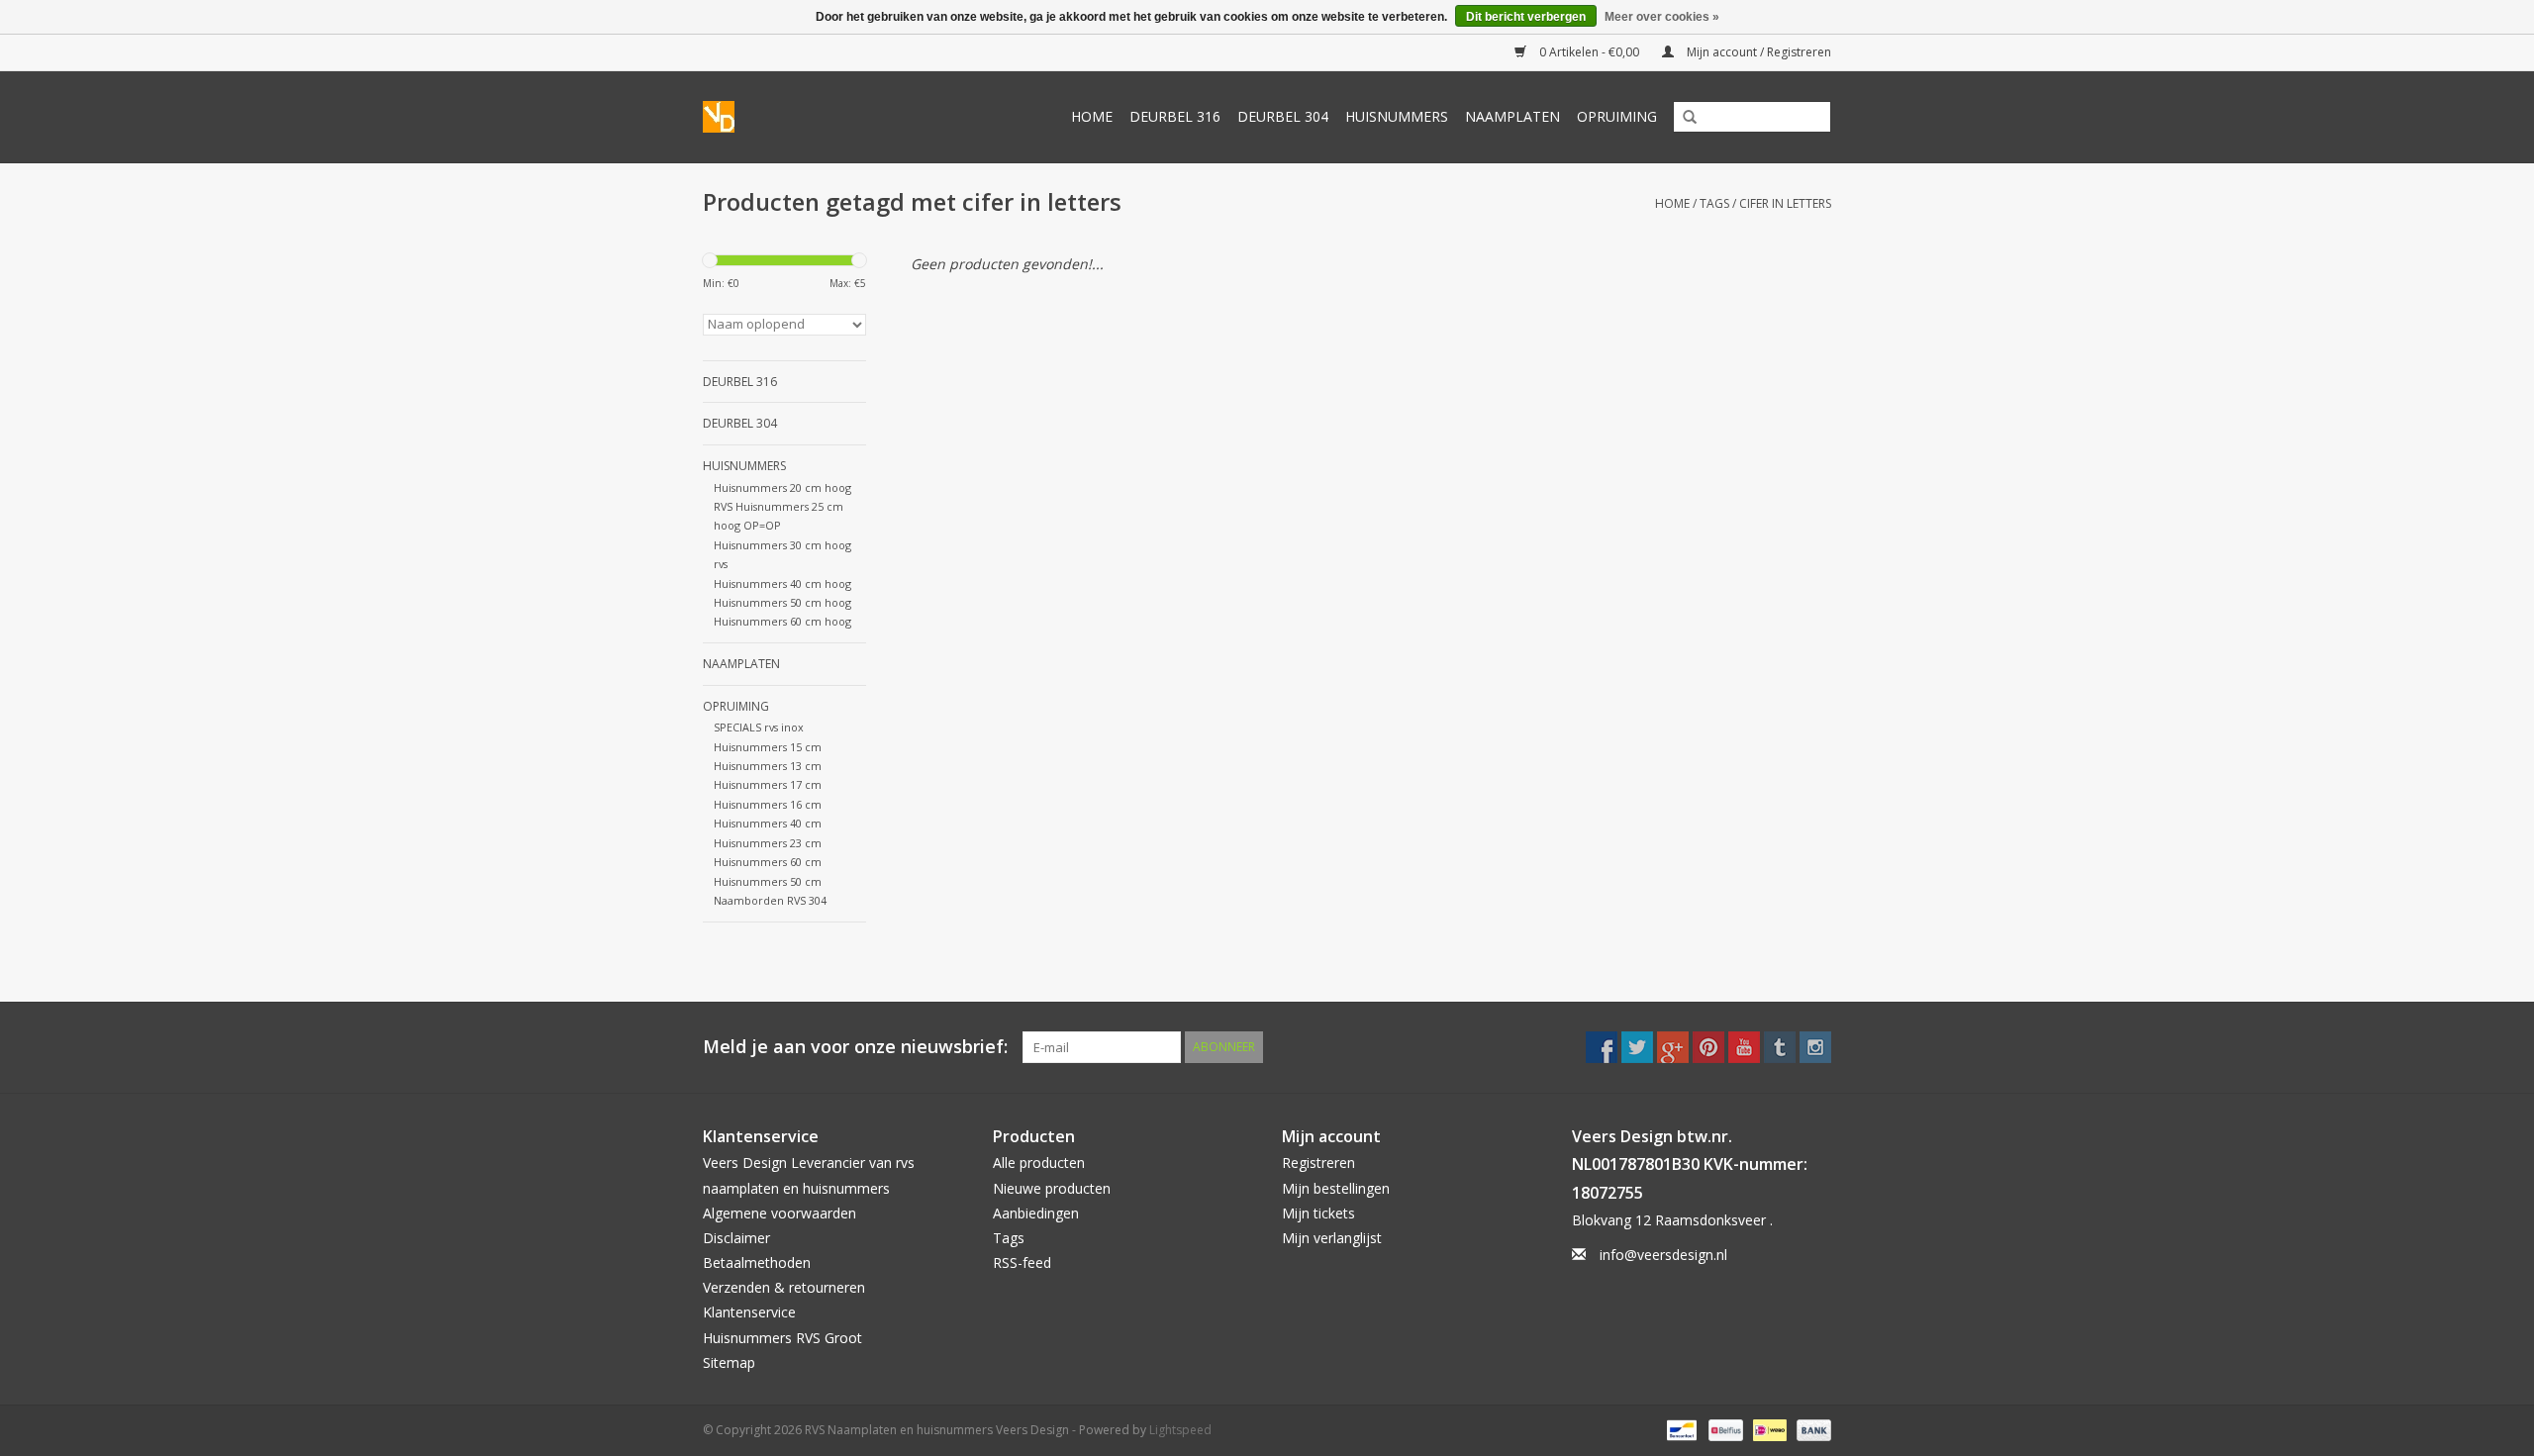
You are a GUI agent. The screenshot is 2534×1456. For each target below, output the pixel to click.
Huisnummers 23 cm (768, 843)
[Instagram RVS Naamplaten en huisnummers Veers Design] (1815, 1047)
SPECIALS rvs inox (759, 727)
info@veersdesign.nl (1663, 1255)
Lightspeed (1180, 1430)
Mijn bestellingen (1336, 1188)
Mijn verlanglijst (1332, 1238)
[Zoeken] (1683, 118)
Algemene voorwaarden (780, 1213)
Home (1092, 116)
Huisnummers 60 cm (768, 862)
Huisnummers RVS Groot (782, 1338)
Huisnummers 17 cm (768, 784)
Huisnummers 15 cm (768, 747)
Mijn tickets (1318, 1213)
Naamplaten (1512, 116)
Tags (1714, 203)
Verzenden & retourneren (784, 1287)
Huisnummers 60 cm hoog (782, 621)
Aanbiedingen (1036, 1213)
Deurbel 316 (1175, 116)
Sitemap (729, 1362)
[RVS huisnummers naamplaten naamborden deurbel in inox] (725, 117)
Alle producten (1039, 1163)
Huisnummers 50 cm (768, 881)
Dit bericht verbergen (1526, 17)
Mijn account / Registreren (1757, 52)
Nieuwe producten (1052, 1188)
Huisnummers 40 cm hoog (782, 583)
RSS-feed (1022, 1262)
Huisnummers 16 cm (768, 804)
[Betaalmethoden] (1680, 1429)
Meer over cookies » (1662, 17)
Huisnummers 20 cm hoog (782, 487)
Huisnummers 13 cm (768, 766)
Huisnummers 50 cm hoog (782, 602)
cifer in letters (1785, 203)
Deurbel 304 (1283, 116)
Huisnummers (1397, 116)
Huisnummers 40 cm (768, 823)
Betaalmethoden (757, 1262)
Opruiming (1617, 116)
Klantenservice (749, 1312)
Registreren (1318, 1163)
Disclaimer (736, 1238)
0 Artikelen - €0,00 (1589, 52)
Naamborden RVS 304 (770, 900)
